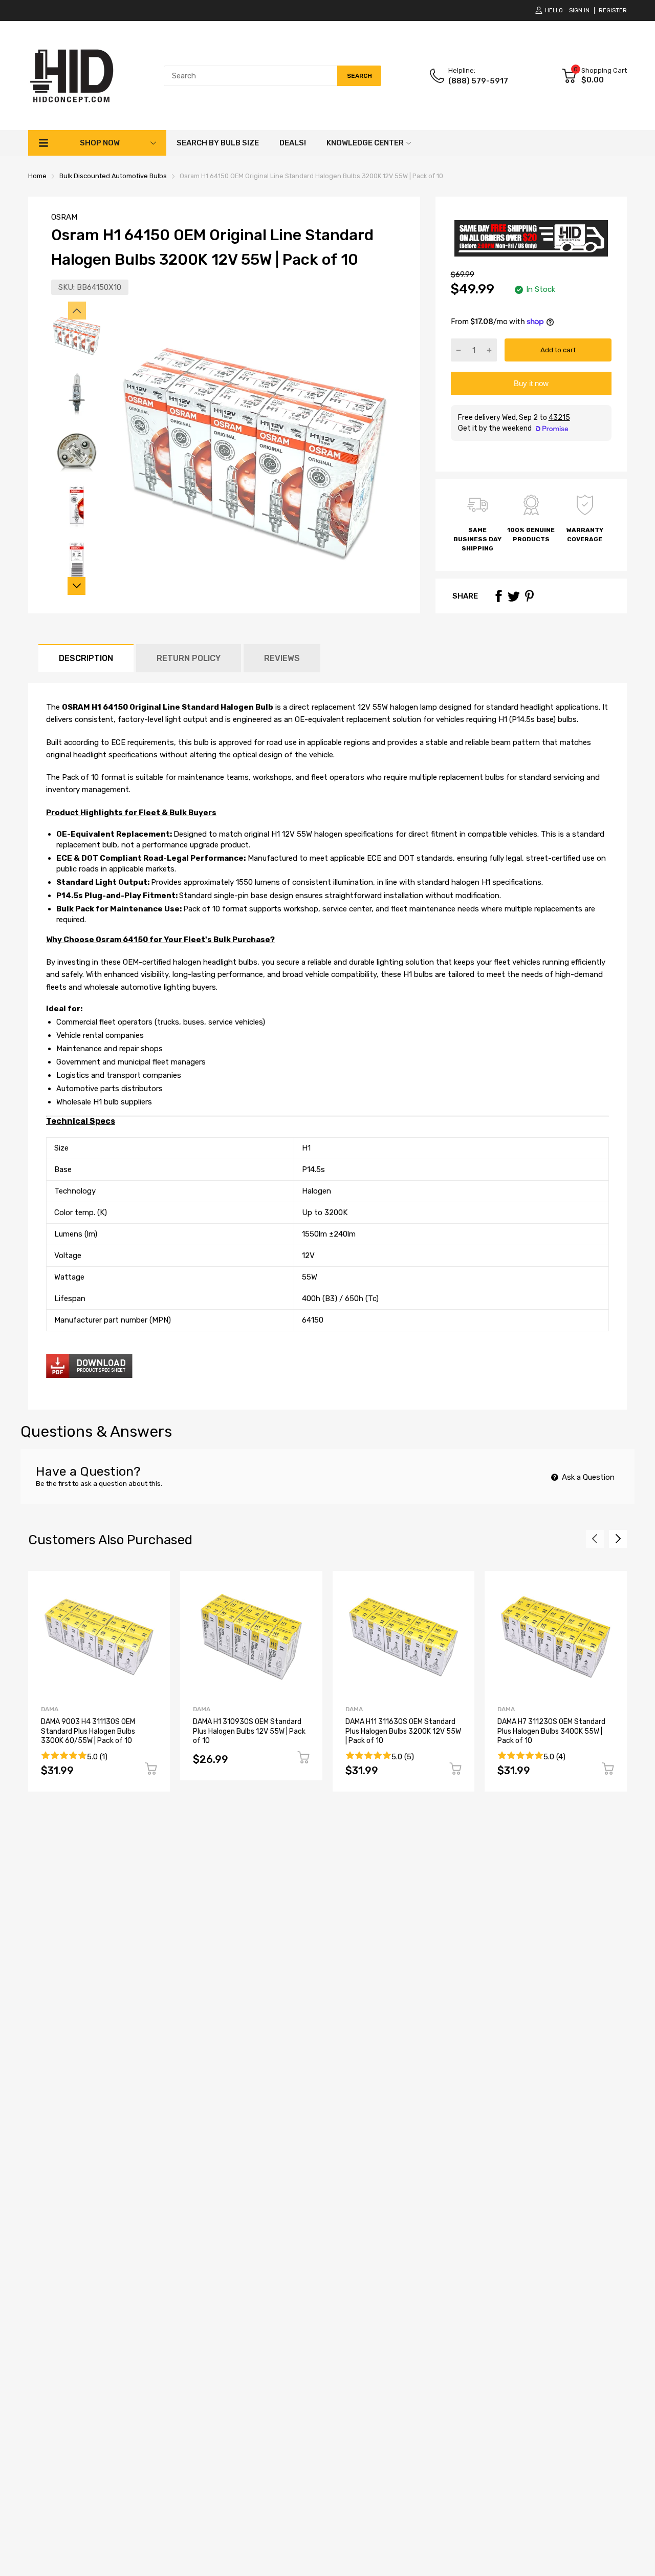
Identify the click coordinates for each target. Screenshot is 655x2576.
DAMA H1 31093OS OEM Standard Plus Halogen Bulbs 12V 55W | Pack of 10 (249, 1731)
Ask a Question (587, 1477)
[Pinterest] (529, 596)
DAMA (50, 1709)
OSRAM (64, 217)
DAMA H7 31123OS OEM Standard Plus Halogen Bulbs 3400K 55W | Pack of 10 (551, 1731)
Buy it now (531, 383)
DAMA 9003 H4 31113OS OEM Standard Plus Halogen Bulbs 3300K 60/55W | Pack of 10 (88, 1731)
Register (613, 10)
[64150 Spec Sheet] (89, 1375)
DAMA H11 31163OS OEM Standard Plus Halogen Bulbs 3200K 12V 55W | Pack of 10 (403, 1731)
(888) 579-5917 (478, 81)
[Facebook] (498, 596)
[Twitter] (514, 596)
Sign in (579, 10)
